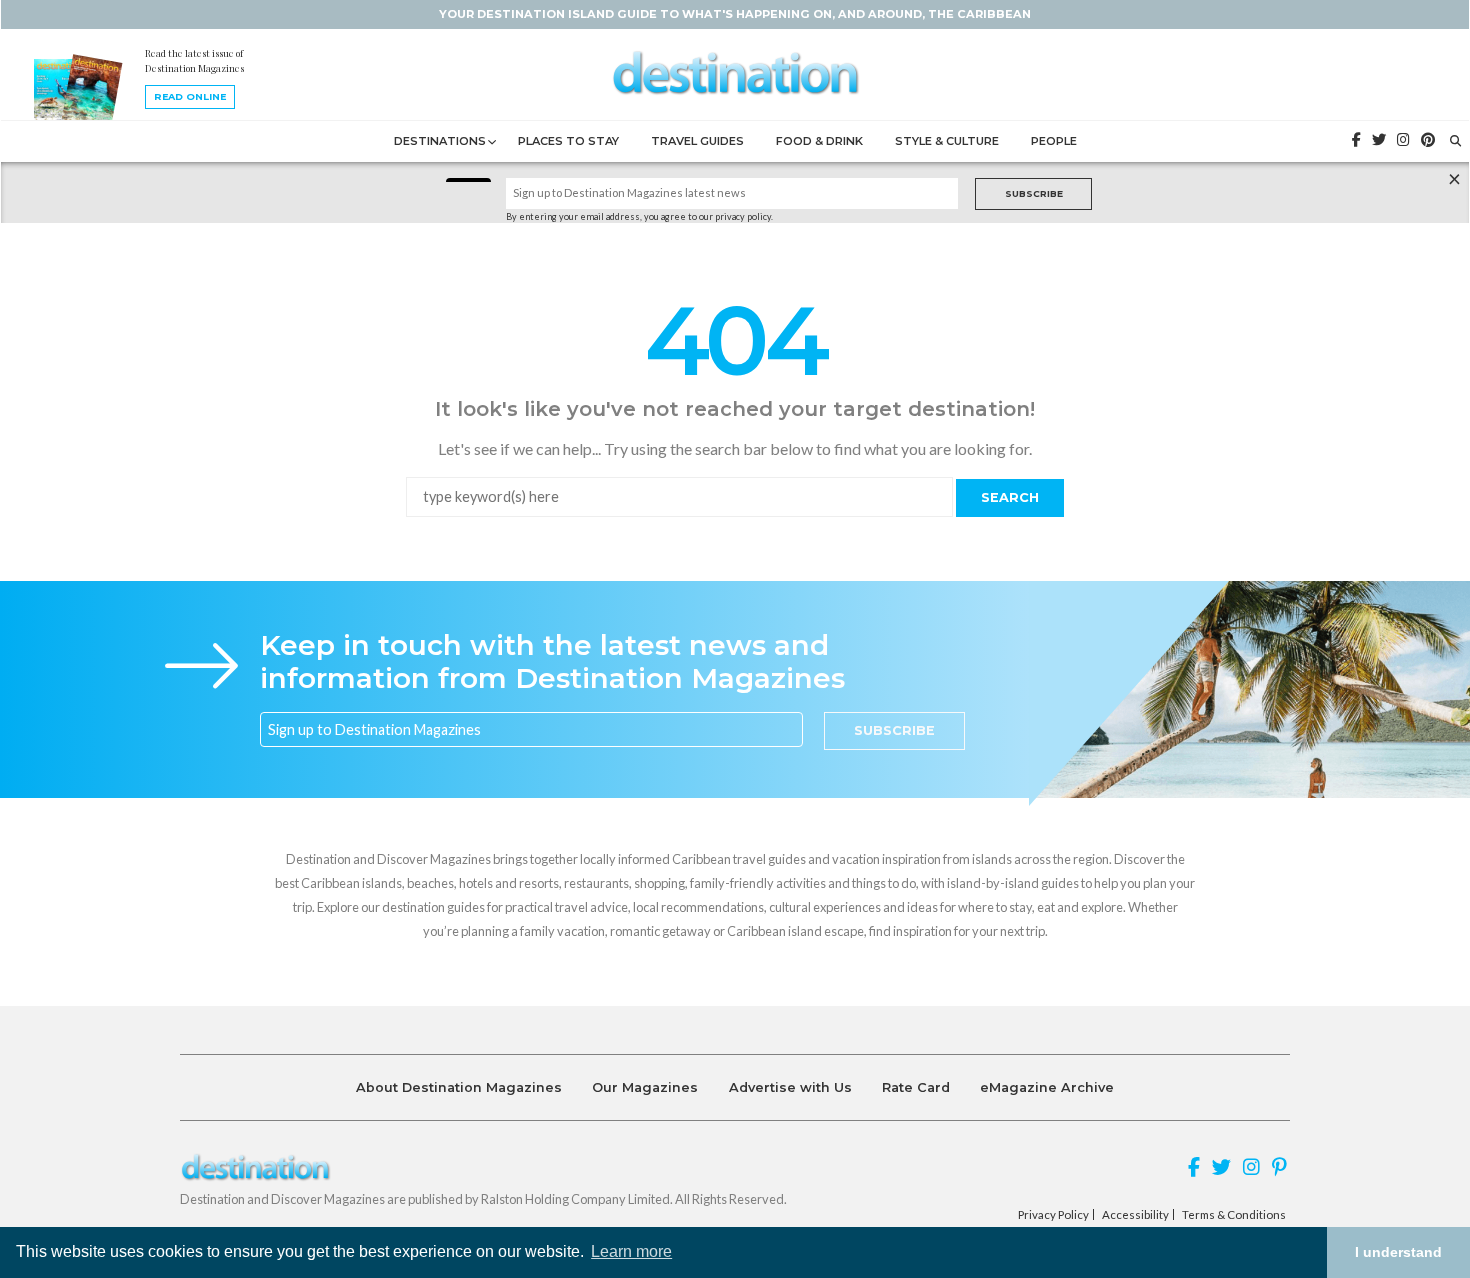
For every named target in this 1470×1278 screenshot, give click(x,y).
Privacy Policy (1053, 1215)
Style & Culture (947, 141)
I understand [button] (1398, 1252)
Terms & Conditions (1234, 1215)
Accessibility (1135, 1215)
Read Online (190, 96)
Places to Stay (568, 141)
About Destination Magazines (459, 1087)
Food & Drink (819, 141)
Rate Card (916, 1087)
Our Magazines (645, 1087)
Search (1010, 497)
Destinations (440, 141)
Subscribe (1034, 193)
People (1054, 141)
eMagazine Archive (1047, 1087)
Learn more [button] (631, 1251)
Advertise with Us (790, 1087)
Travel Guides (697, 141)
